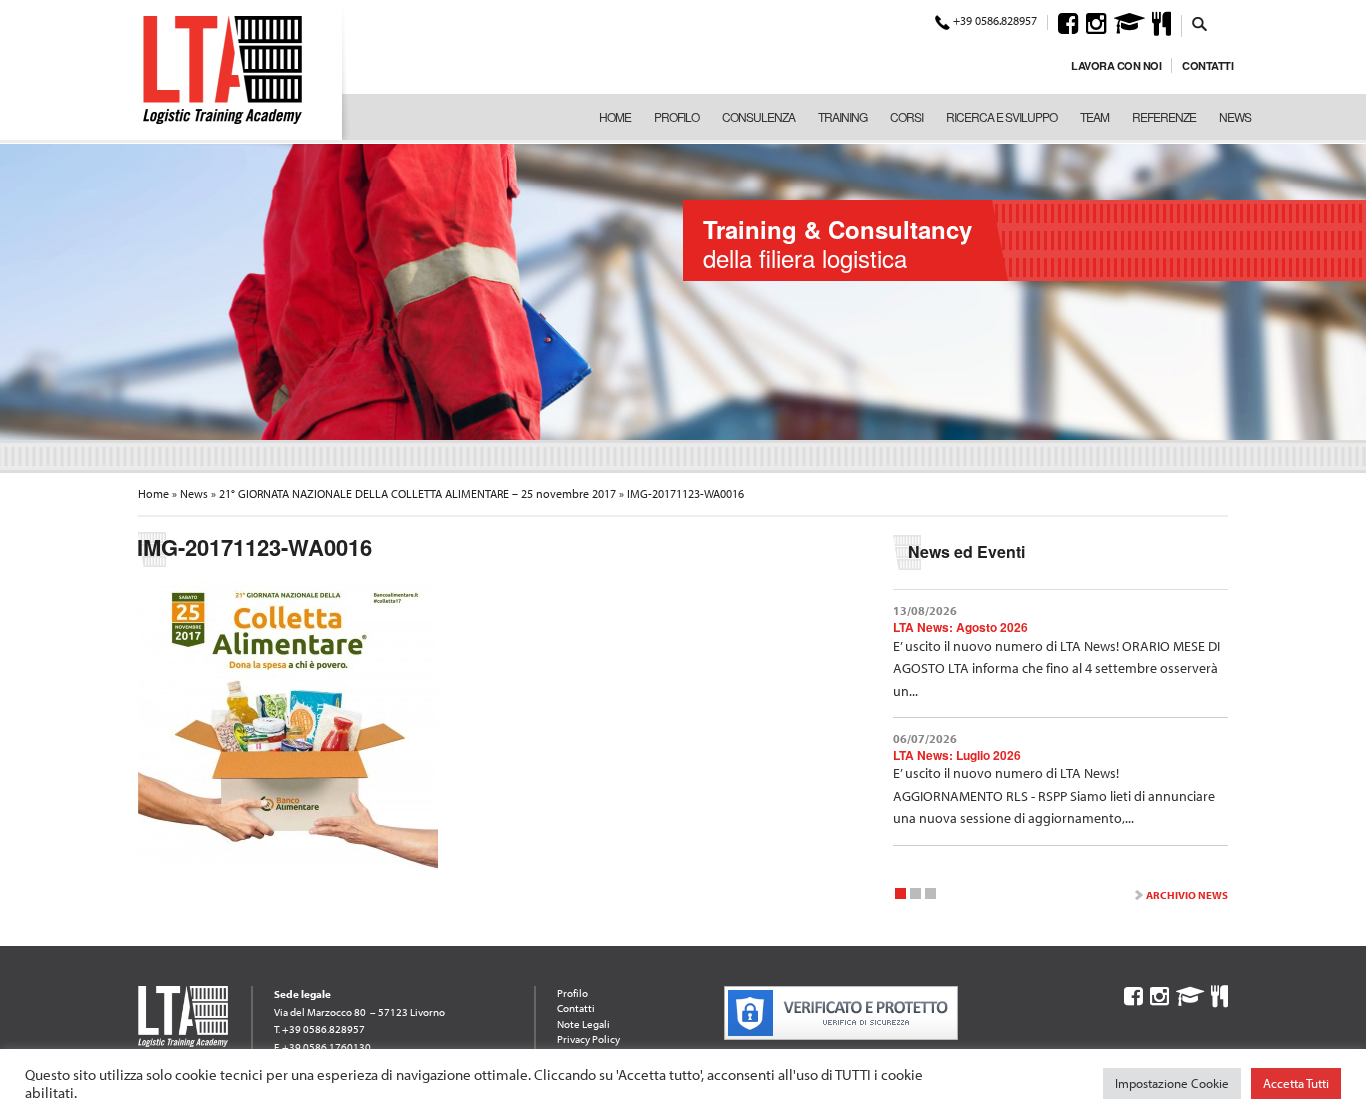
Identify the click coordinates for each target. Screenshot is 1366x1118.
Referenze (1164, 116)
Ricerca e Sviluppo (1001, 116)
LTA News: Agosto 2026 (960, 627)
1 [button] (900, 896)
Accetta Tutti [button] (1296, 1083)
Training (842, 116)
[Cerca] (1200, 23)
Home (615, 116)
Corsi (906, 116)
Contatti (1207, 65)
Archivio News (1187, 895)
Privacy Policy (588, 1039)
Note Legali (583, 1024)
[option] (683, 290)
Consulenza (758, 116)
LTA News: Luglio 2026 (957, 755)
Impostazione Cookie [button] (1172, 1083)
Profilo (676, 116)
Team (1094, 116)
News (1235, 116)
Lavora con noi (1116, 65)
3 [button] (930, 896)
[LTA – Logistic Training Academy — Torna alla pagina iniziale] (222, 70)
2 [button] (915, 896)
